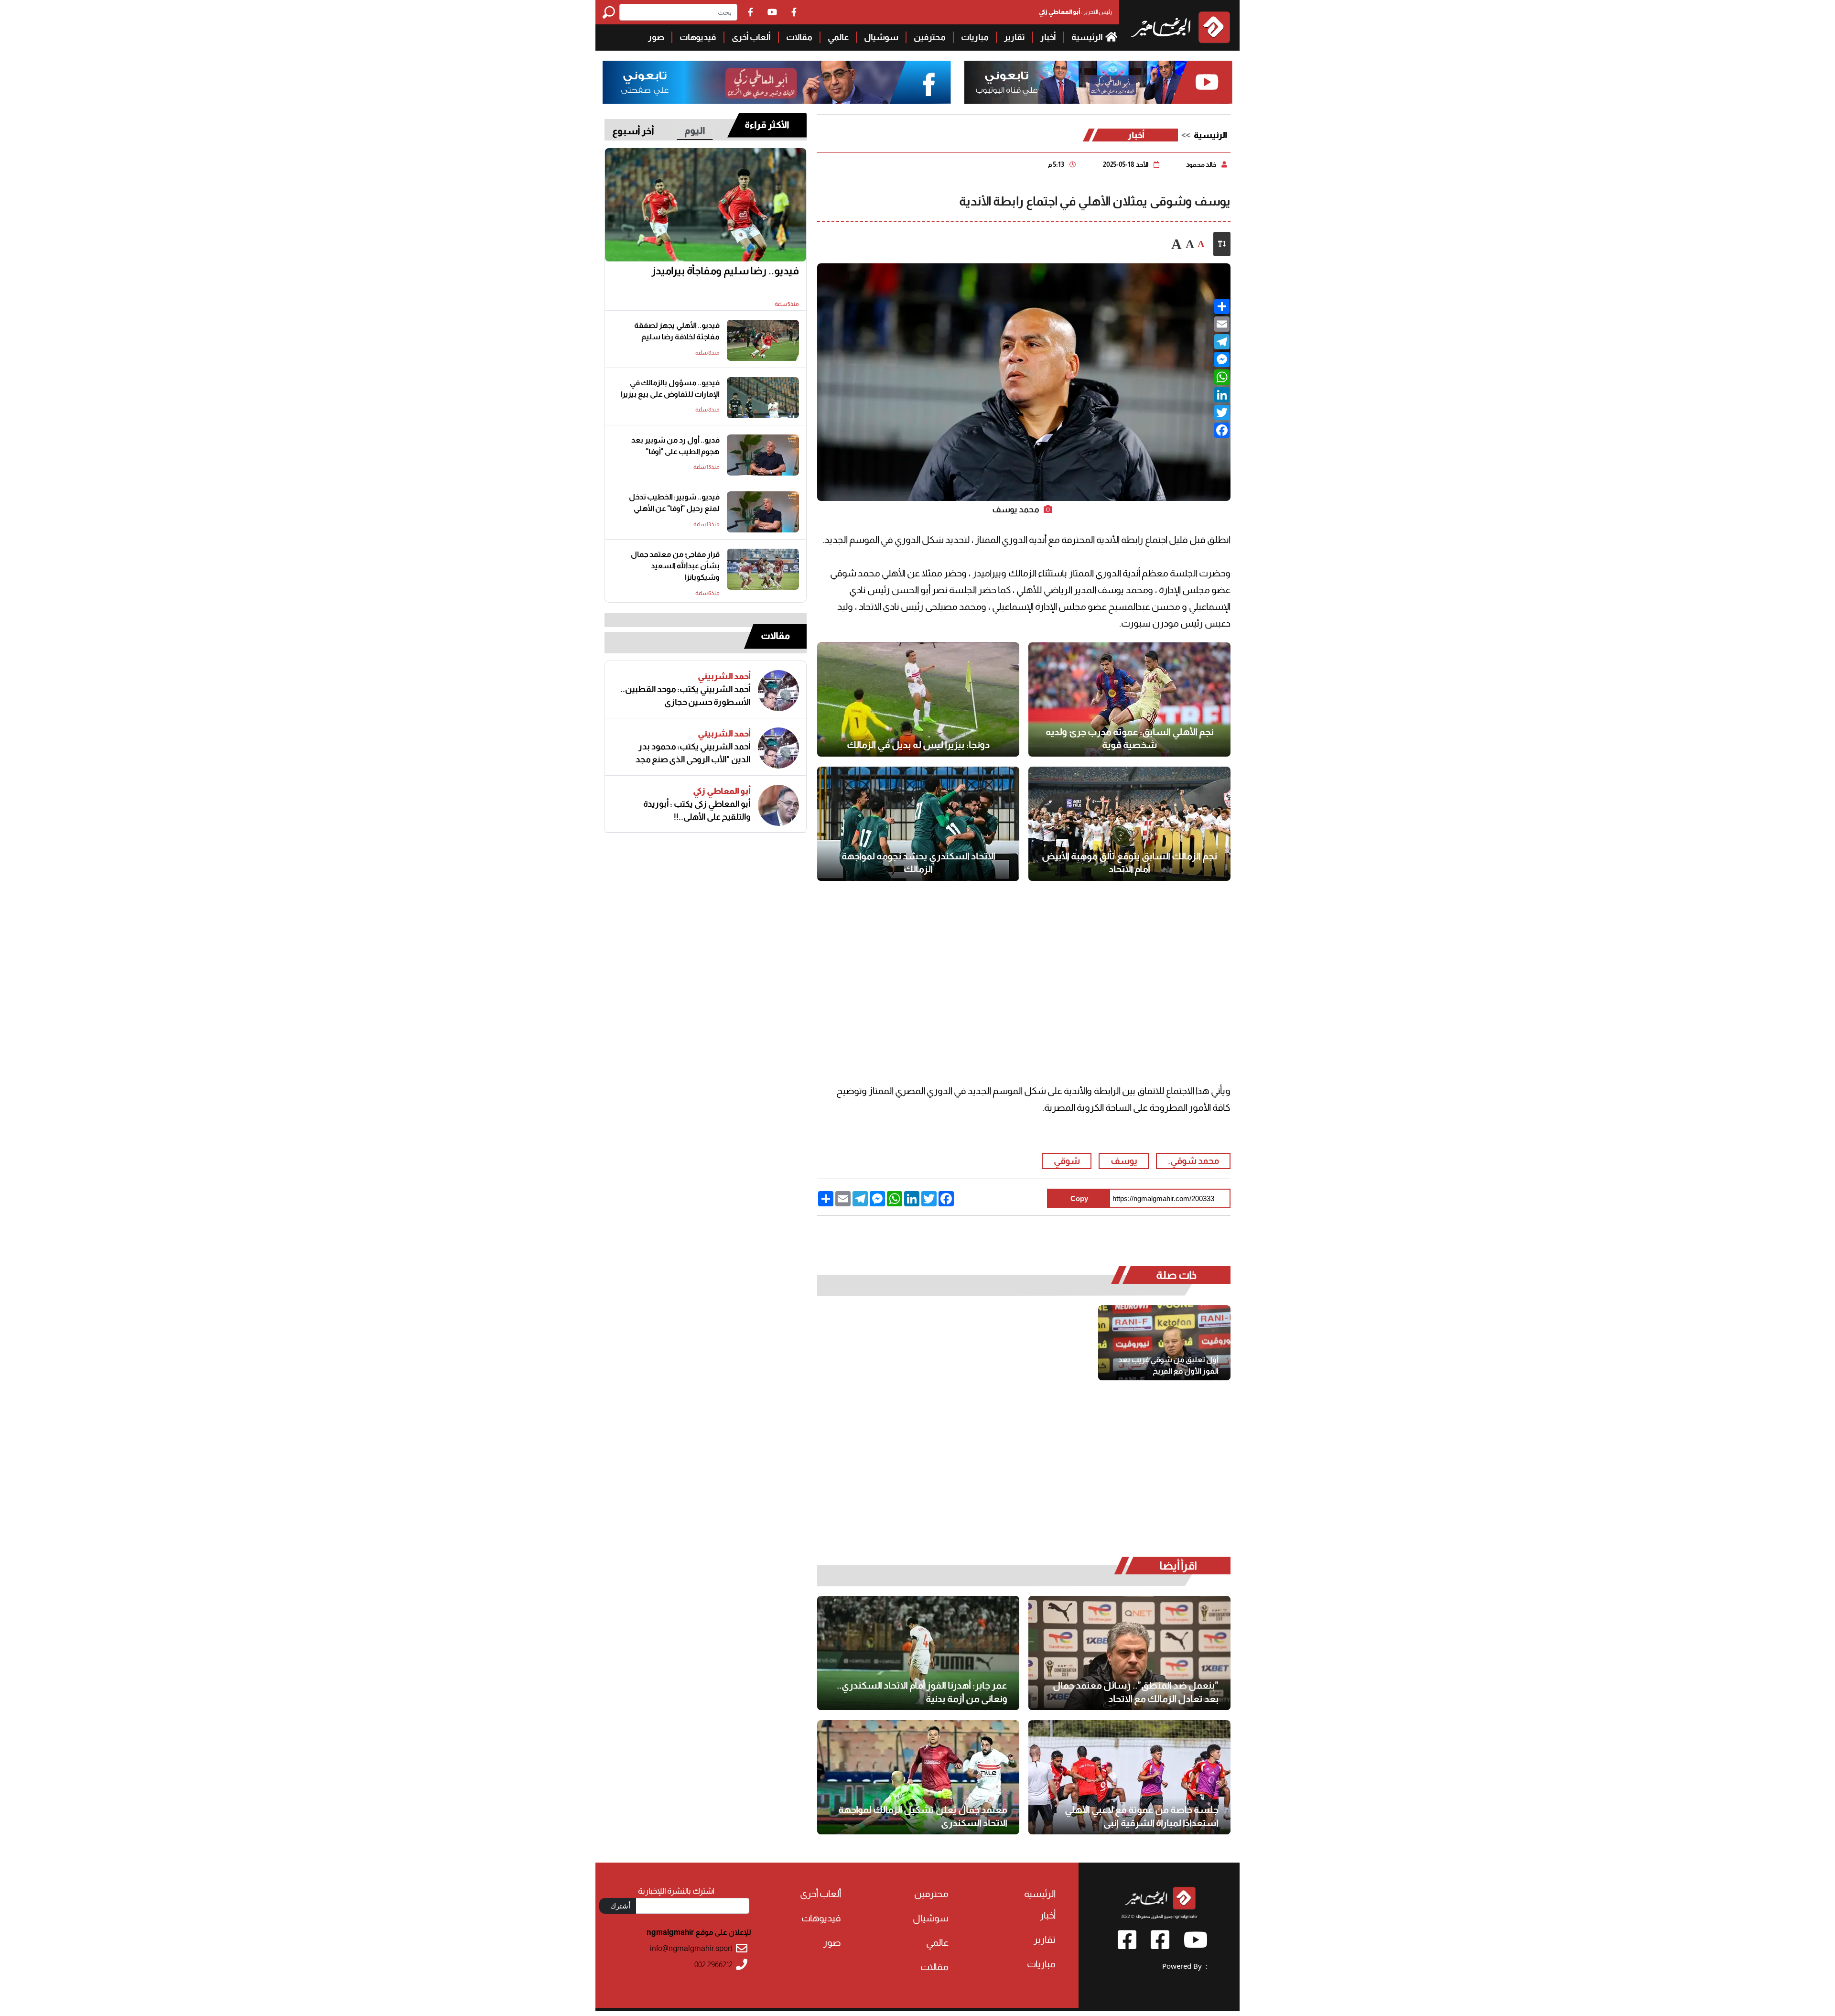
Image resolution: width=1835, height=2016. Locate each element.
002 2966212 (713, 1965)
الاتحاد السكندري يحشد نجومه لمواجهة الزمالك (918, 863)
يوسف (1124, 1161)
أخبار (1048, 37)
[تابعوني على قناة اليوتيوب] (1097, 82)
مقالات (799, 37)
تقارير (1015, 37)
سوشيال (881, 37)
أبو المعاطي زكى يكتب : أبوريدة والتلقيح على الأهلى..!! (697, 810)
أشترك (620, 1906)
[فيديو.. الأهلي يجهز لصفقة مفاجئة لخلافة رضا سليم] (763, 340)
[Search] (611, 12)
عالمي (838, 37)
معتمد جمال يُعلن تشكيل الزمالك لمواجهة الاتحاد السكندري (923, 1816)
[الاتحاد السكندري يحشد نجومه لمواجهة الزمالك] (918, 824)
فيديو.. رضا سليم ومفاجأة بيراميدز (725, 271)
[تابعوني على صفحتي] (777, 82)
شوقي (1067, 1161)
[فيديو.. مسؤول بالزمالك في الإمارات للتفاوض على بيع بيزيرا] (763, 398)
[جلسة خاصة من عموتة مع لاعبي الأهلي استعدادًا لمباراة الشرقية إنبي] (1129, 1777)
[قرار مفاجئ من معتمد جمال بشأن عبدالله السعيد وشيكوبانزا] (763, 569)
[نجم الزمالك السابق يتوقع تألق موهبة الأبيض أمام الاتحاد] (1129, 824)
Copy (1079, 1198)
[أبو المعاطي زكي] (778, 805)
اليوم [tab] (695, 130)
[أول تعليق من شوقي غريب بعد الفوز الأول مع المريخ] (1164, 1343)
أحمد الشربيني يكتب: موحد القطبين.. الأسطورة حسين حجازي (685, 696)
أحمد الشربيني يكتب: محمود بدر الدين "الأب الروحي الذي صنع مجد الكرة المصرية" (693, 753)
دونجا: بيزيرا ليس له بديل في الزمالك (918, 745)
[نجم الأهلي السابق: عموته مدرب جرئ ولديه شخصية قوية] (1129, 699)
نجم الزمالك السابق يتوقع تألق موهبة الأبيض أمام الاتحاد (1129, 863)
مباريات (975, 37)
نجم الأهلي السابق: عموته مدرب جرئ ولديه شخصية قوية (1130, 738)
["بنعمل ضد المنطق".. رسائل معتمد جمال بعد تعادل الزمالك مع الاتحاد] (1129, 1653)
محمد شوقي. (1193, 1161)
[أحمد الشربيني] (778, 691)
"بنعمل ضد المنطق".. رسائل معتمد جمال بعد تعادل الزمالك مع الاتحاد (1136, 1692)
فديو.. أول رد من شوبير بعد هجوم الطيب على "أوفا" (675, 446)
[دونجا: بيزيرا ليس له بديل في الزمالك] (918, 699)
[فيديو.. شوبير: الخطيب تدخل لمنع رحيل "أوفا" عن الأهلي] (763, 512)
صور (656, 37)
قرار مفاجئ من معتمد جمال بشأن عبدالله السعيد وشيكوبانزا (675, 566)
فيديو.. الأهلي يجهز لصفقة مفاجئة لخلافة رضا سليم (677, 331)
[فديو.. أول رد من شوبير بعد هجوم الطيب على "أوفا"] (763, 455)
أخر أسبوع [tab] (633, 131)
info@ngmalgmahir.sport (691, 1948)
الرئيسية (1088, 37)
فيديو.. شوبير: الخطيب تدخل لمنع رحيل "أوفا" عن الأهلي (674, 503)
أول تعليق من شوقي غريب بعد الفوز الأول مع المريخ (1168, 1365)
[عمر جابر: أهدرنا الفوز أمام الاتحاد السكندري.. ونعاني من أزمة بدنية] (918, 1653)
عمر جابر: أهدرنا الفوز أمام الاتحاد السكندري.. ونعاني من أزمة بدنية (922, 1692)
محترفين (930, 37)
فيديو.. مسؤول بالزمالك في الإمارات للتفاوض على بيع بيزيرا (670, 388)
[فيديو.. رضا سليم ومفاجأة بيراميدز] (706, 205)
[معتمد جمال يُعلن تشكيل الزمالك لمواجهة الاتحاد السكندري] (918, 1777)
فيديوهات (698, 37)
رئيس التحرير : (1075, 12)
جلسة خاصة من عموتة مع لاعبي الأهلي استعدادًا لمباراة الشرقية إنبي (1142, 1816)
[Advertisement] (309, 67)
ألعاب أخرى (751, 37)
